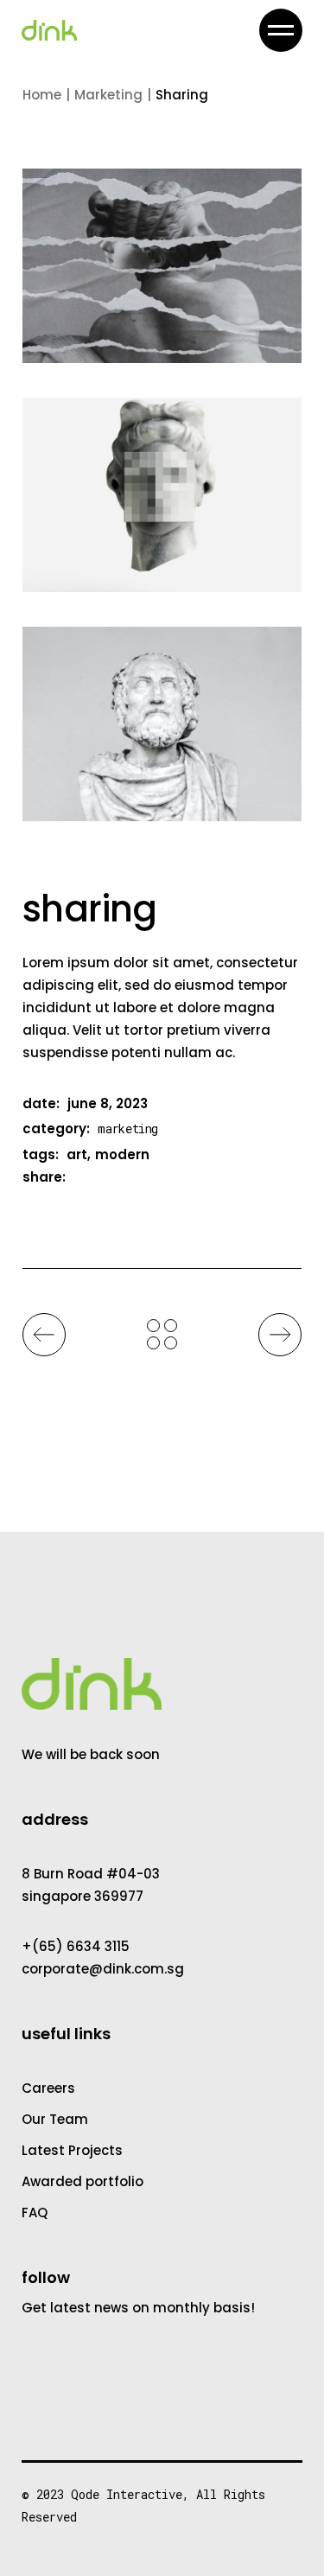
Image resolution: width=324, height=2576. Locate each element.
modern (122, 1154)
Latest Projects (72, 2150)
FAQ (35, 2213)
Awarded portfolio (83, 2181)
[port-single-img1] (162, 266)
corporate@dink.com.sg (103, 1969)
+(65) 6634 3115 (76, 1946)
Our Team (55, 2119)
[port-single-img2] (162, 495)
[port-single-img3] (162, 724)
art (77, 1154)
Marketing (128, 1129)
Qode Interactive (127, 2494)
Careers (48, 2088)
